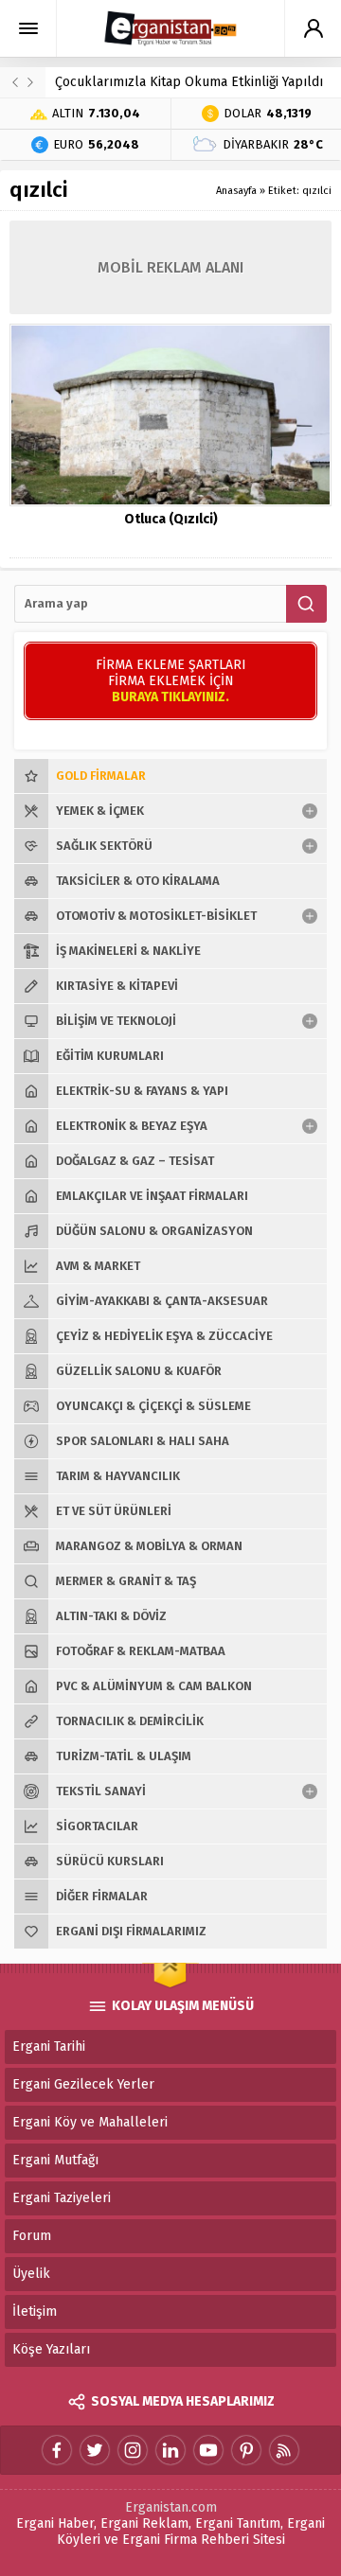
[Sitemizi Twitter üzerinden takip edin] (95, 2450)
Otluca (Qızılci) (171, 519)
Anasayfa (236, 191)
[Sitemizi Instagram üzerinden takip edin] (133, 2450)
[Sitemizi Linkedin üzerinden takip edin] (170, 2450)
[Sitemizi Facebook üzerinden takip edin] (57, 2450)
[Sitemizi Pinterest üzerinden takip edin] (246, 2450)
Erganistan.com (171, 2507)
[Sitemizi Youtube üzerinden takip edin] (208, 2450)
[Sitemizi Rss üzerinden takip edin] (284, 2450)
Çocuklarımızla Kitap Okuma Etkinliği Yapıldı (189, 82)
